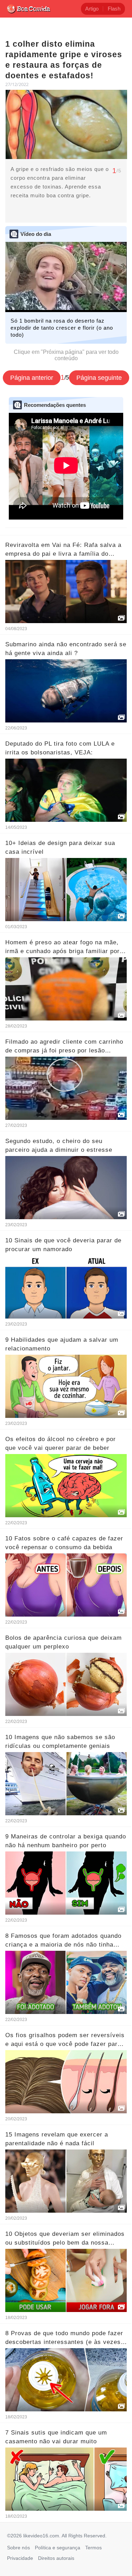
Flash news (114, 10)
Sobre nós (18, 2548)
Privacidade (20, 2558)
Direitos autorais (56, 2558)
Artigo (92, 9)
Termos (93, 2548)
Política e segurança (58, 2548)
